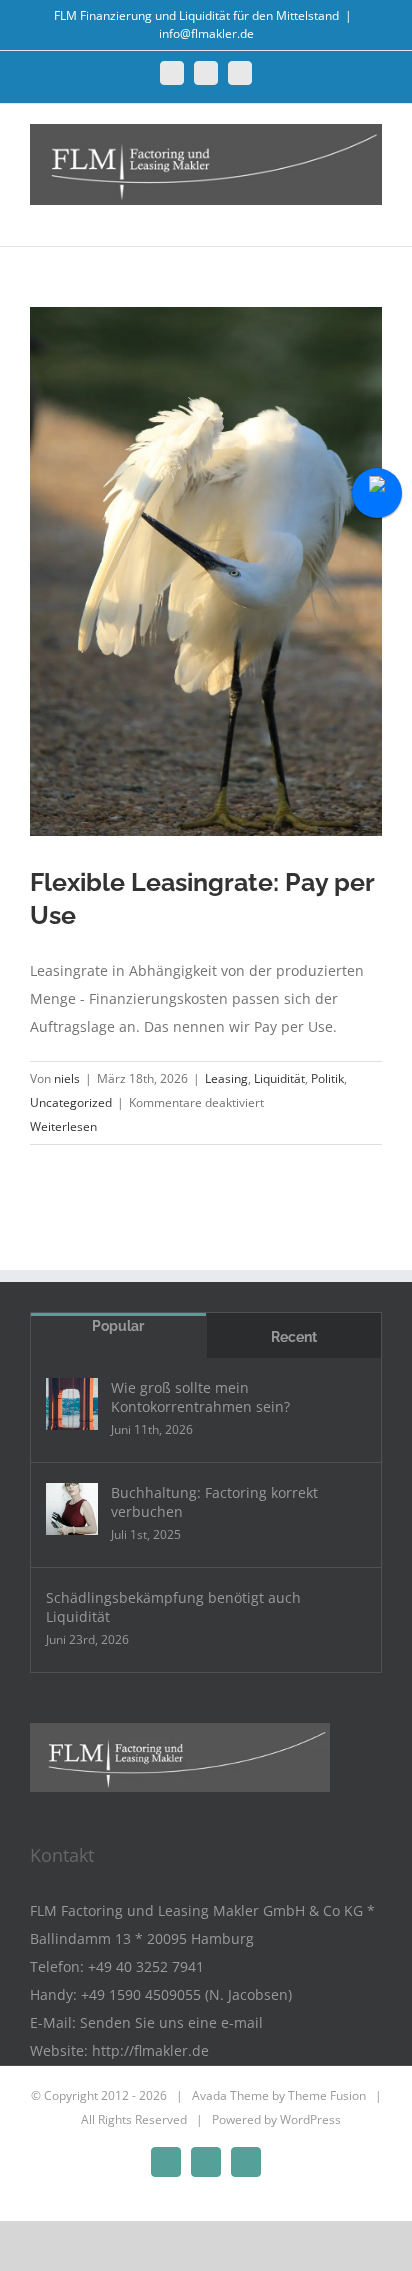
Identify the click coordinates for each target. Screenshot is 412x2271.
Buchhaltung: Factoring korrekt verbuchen (214, 1502)
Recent (294, 1337)
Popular (118, 1326)
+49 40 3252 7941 (146, 1966)
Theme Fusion (327, 2095)
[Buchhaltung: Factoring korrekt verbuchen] (72, 1509)
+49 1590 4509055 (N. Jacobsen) (186, 1994)
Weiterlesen (63, 1126)
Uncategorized (71, 1102)
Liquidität (279, 1078)
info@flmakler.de (206, 33)
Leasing (226, 1078)
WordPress (310, 2119)
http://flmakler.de (150, 2050)
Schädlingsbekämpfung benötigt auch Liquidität (173, 1607)
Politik (327, 1078)
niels (67, 1078)
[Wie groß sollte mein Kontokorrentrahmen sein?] (72, 1404)
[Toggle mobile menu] (374, 215)
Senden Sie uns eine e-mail (171, 2022)
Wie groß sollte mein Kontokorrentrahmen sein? (200, 1397)
